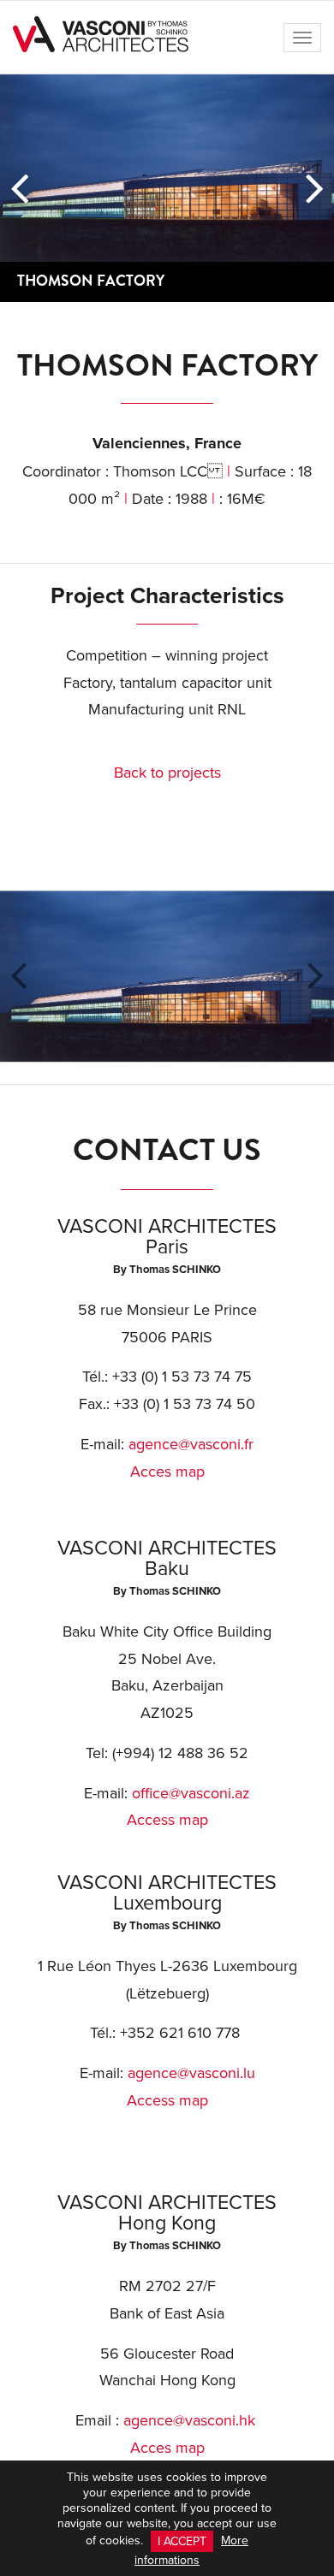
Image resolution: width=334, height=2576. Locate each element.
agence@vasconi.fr (191, 1444)
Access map (167, 1819)
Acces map (167, 1471)
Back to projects (167, 772)
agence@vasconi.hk (189, 2420)
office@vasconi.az (191, 1793)
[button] (19, 188)
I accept (182, 2541)
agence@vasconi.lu (191, 2073)
